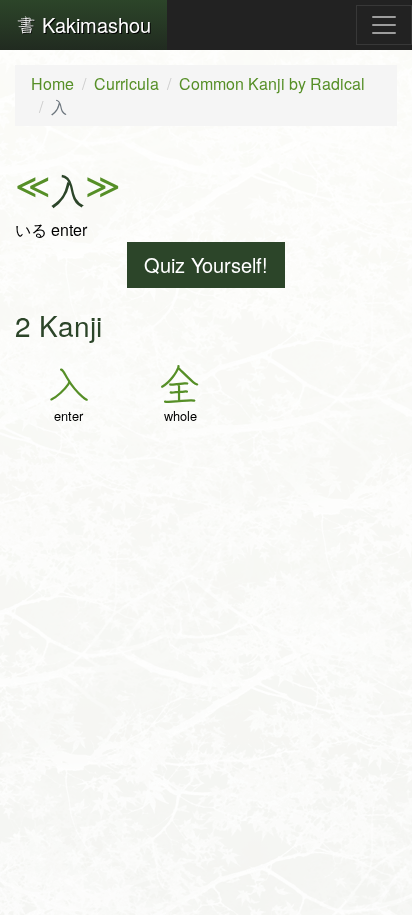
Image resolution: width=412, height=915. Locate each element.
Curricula (126, 83)
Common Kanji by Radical (272, 83)
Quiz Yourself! (206, 264)
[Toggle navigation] (384, 25)
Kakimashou (93, 24)
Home (52, 83)
